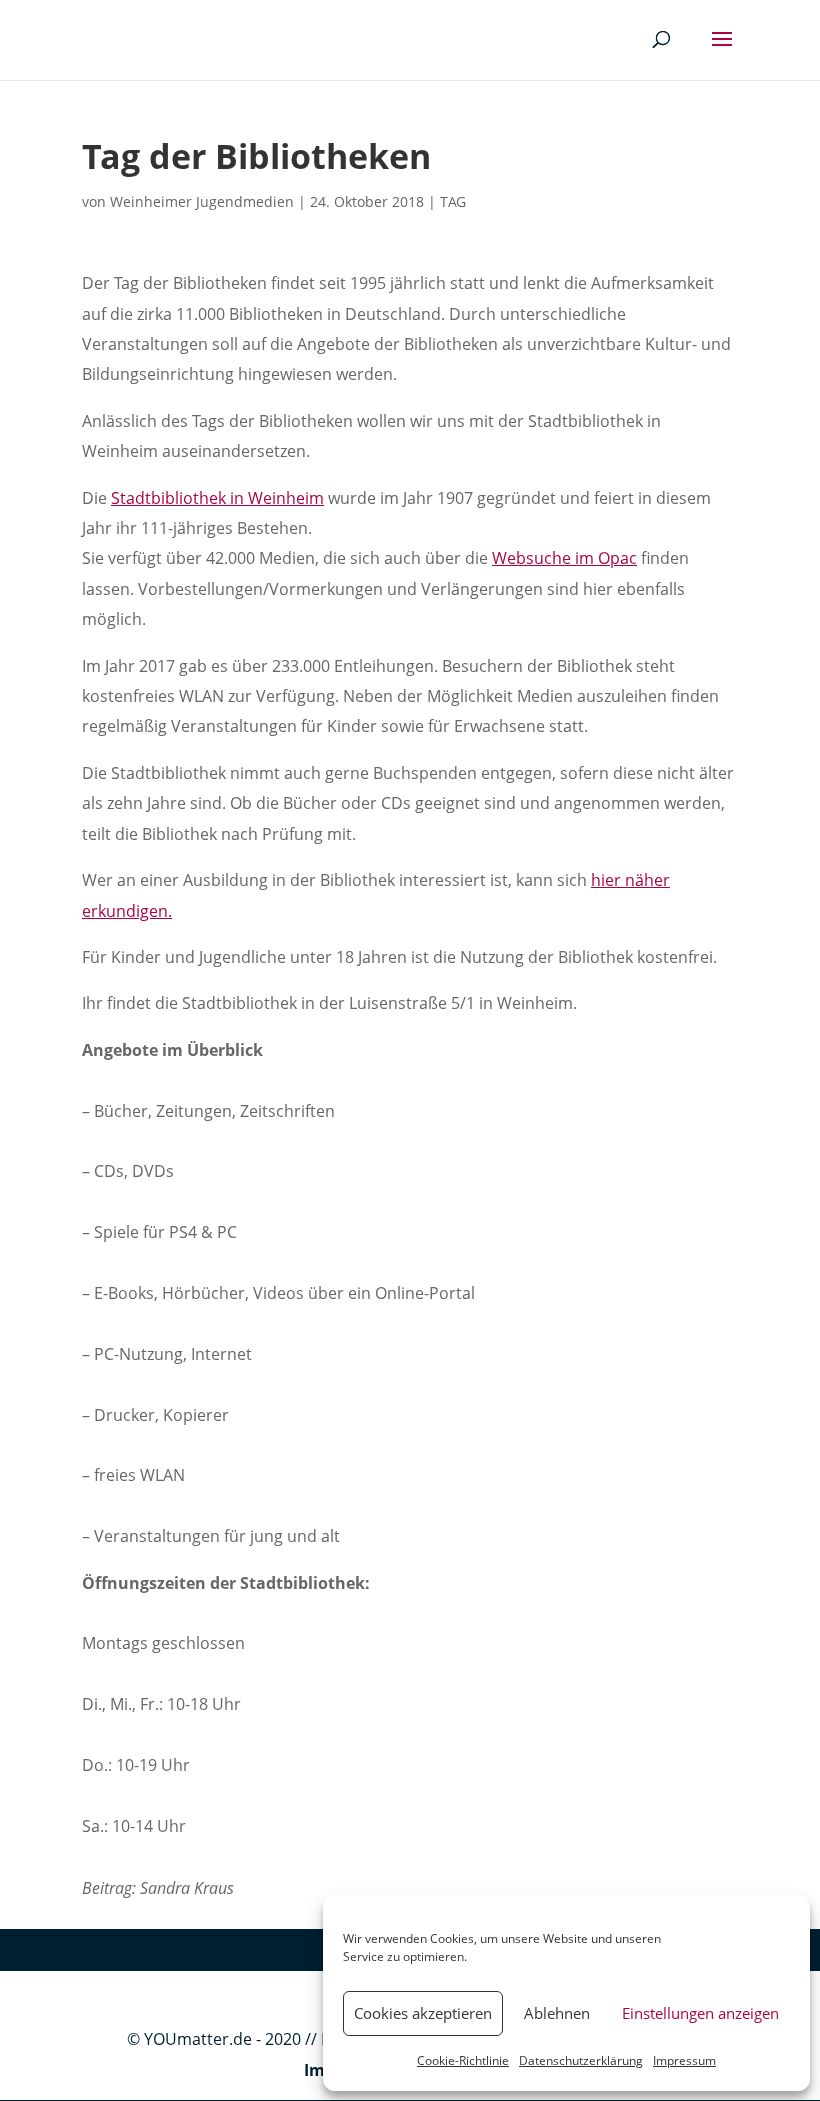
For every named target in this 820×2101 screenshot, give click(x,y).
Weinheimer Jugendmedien (202, 201)
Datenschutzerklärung (581, 2060)
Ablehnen (557, 2013)
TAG (453, 201)
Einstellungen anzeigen (700, 2013)
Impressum (684, 2060)
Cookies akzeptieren (423, 2013)
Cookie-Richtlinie (463, 2060)
